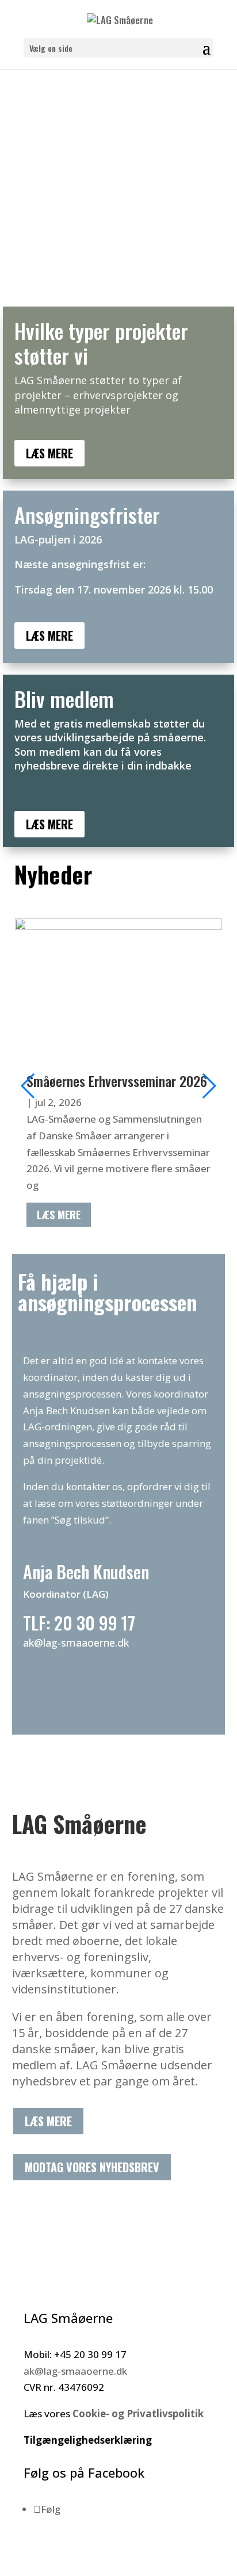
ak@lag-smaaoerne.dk (75, 2371)
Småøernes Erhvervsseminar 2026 (117, 1081)
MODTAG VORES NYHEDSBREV (92, 2167)
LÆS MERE (49, 453)
